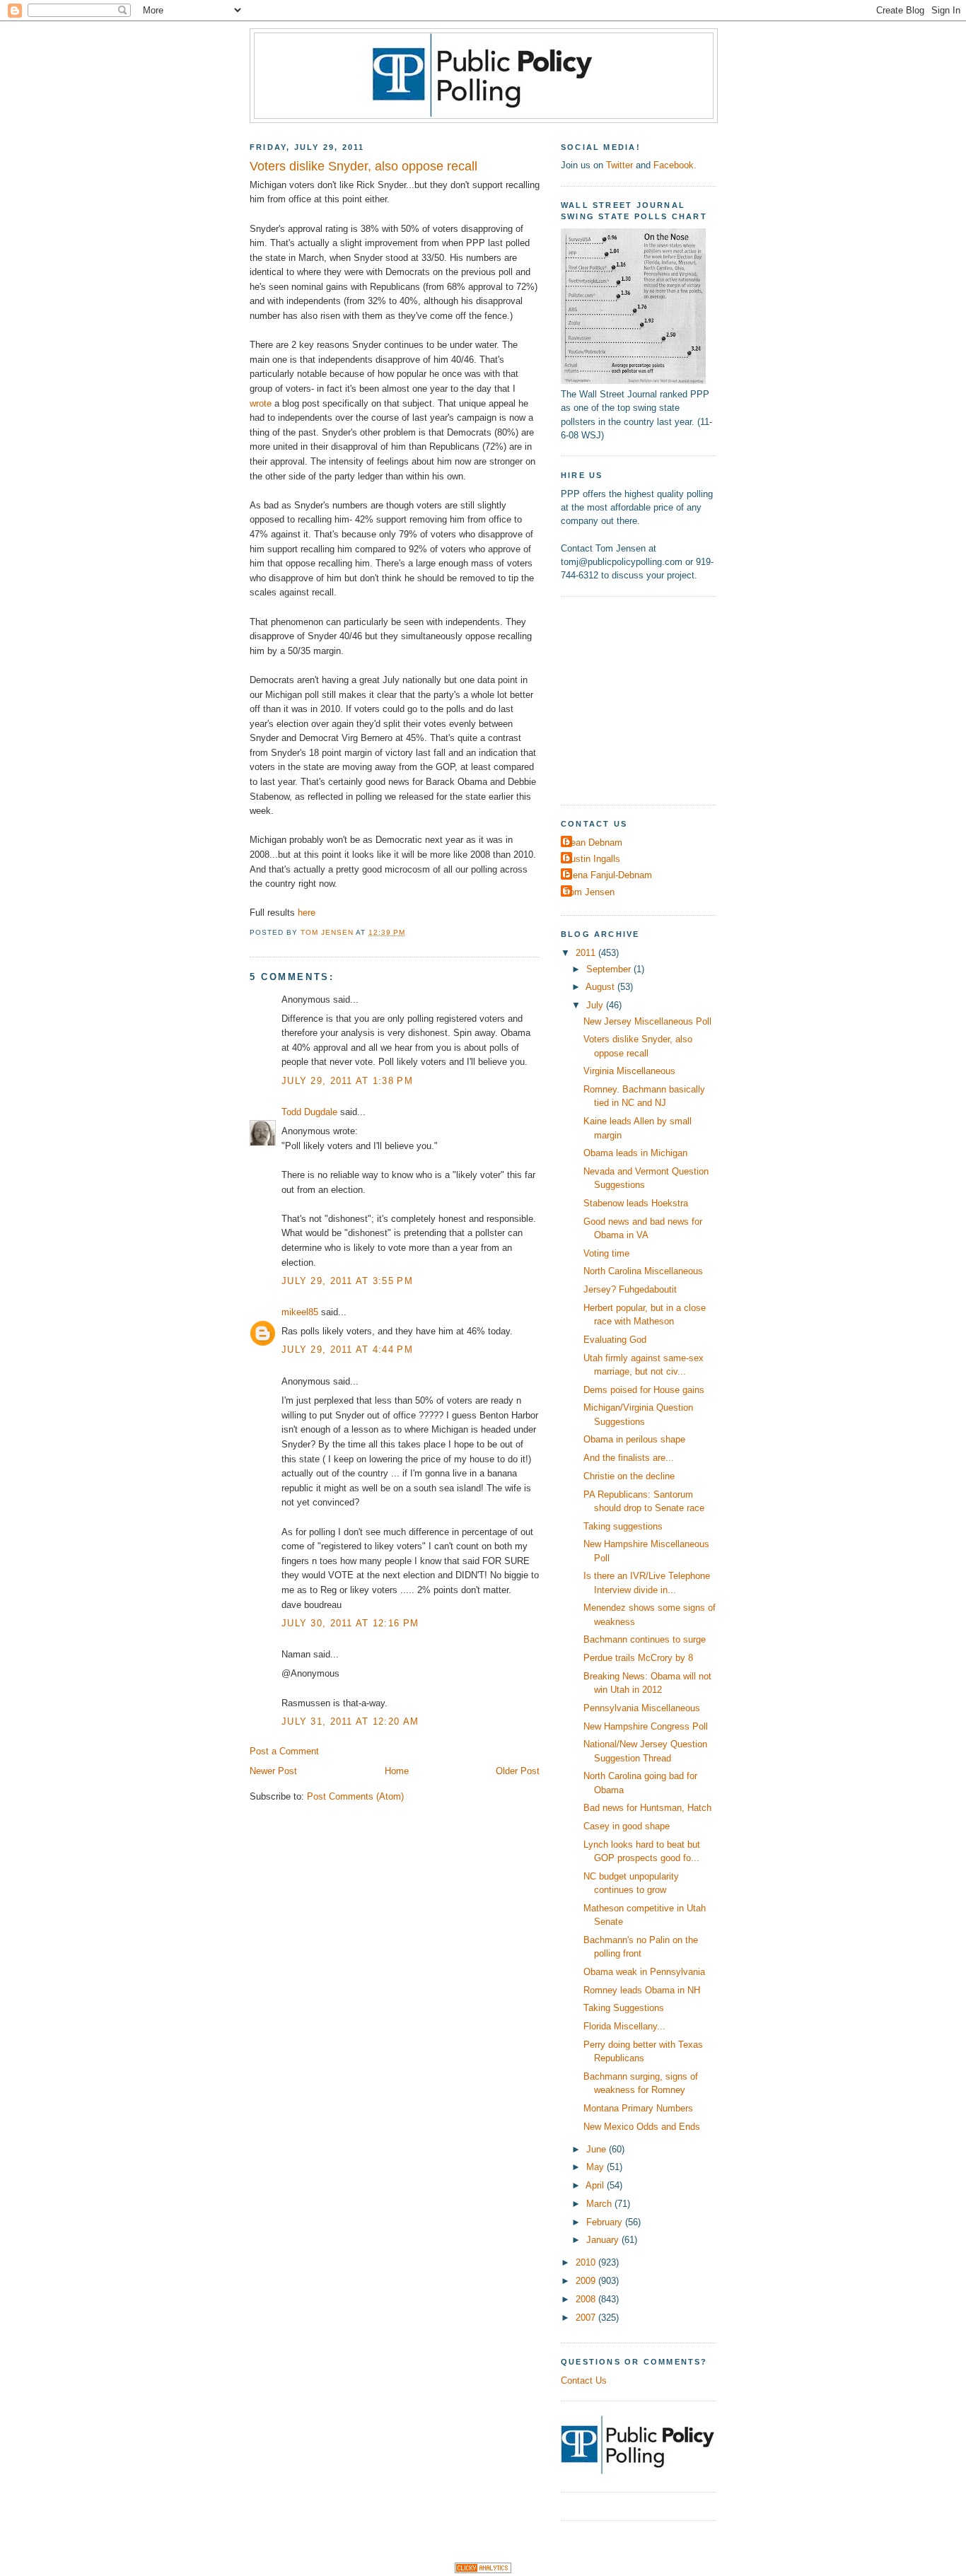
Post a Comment (284, 1751)
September (610, 969)
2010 (587, 2262)
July (596, 1005)
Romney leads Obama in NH (642, 1990)
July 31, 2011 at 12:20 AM (350, 1721)
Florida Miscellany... (624, 2026)
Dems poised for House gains (644, 1390)
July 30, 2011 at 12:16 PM (350, 1623)
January (604, 2240)
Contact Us (584, 2380)
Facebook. (675, 165)
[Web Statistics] (483, 2570)
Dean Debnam (593, 843)
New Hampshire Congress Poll (646, 1726)
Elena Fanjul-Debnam (608, 875)
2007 (587, 2318)
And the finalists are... (629, 1458)
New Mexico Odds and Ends (642, 2127)
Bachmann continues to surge (645, 1639)
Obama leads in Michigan (635, 1153)
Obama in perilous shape (634, 1439)
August (601, 987)
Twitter (619, 165)
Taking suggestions (623, 1526)
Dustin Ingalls (592, 859)
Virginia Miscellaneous (629, 1071)
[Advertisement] (649, 699)
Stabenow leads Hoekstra (636, 1203)
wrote (261, 403)
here (307, 913)
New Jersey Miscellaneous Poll (647, 1021)
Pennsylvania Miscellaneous (642, 1708)
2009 (587, 2281)
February (606, 2222)
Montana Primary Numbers (638, 2108)
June (598, 2149)
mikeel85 (300, 1312)
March (600, 2204)
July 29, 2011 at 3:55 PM (347, 1281)
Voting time (606, 1253)
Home (397, 1771)
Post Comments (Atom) (355, 1796)
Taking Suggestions (624, 2008)
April (596, 2185)
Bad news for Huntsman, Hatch (647, 1808)
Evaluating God (615, 1340)
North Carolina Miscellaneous (643, 1271)
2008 (587, 2299)
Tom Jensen (589, 892)
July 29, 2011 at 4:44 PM (347, 1350)
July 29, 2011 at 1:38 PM (347, 1081)
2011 (587, 953)
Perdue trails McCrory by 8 (638, 1658)
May (597, 2167)
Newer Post (273, 1771)
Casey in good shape (627, 1826)
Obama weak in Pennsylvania (644, 1972)
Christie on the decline (629, 1476)
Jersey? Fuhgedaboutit (630, 1289)
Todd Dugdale (311, 1112)
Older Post (518, 1771)
